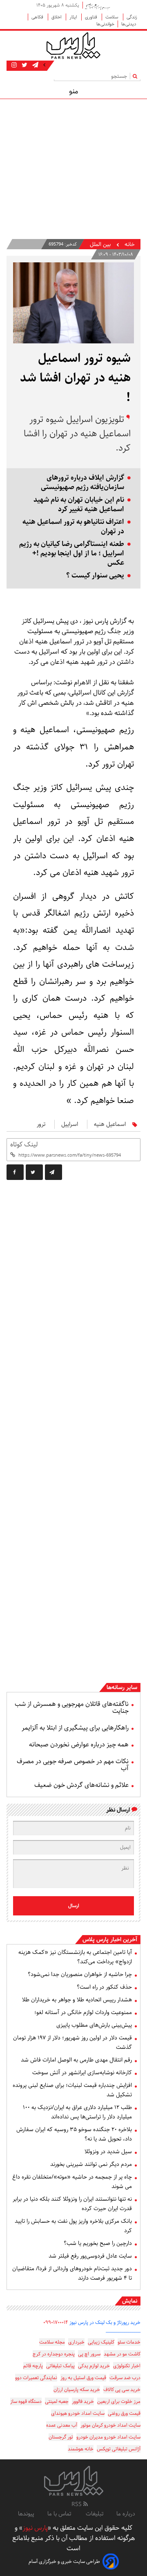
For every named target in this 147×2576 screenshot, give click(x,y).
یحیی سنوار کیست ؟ (95, 576)
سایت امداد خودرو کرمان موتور (110, 2425)
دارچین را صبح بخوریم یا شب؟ (98, 2243)
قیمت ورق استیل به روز (83, 2378)
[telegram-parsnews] (35, 65)
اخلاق (57, 17)
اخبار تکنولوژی (127, 2366)
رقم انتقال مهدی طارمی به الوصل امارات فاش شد (76, 2060)
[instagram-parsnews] (14, 65)
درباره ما (126, 2514)
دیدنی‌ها (129, 24)
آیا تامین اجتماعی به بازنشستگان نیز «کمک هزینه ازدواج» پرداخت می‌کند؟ (75, 1957)
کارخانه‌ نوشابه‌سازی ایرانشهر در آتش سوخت (82, 2073)
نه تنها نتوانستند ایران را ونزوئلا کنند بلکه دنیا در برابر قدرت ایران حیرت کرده (72, 2204)
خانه (130, 245)
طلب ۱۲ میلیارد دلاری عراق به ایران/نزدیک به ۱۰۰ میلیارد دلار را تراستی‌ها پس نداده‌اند (77, 2112)
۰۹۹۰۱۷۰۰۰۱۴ (56, 2322)
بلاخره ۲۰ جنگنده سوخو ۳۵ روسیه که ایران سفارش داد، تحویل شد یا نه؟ (74, 2134)
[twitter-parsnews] (24, 65)
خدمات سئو (129, 2342)
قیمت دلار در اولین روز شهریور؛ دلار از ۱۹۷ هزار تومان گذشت (72, 2043)
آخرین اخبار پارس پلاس (110, 1940)
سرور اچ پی (89, 2354)
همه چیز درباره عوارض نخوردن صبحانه (79, 1745)
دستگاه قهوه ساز (26, 2401)
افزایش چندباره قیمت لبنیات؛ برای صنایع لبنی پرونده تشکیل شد (72, 2090)
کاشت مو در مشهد (122, 2354)
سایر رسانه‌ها (122, 1687)
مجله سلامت (52, 2342)
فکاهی (38, 17)
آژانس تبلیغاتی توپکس (119, 2449)
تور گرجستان (61, 2437)
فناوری (92, 17)
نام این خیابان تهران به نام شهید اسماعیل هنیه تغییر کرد (79, 505)
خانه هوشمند (81, 2449)
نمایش (130, 2301)
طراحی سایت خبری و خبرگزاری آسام (64, 2561)
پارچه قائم (33, 2366)
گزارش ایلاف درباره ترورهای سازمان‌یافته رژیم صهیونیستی (82, 483)
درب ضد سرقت (125, 2378)
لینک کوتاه (24, 1145)
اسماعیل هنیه (110, 1124)
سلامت (112, 17)
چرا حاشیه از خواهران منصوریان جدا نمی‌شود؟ (80, 1974)
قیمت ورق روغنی (124, 2413)
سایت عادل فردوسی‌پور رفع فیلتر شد (90, 2256)
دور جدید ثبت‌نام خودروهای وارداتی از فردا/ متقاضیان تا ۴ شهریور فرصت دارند (72, 2273)
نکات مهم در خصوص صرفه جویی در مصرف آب (73, 1765)
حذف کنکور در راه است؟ (104, 1987)
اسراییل (70, 1124)
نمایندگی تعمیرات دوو (36, 2378)
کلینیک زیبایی (101, 2342)
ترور (41, 1124)
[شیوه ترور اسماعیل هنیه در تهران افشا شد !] (53, 1172)
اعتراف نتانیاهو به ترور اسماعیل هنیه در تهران (73, 527)
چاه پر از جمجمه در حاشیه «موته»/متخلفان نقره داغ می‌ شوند (72, 2182)
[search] (137, 76)
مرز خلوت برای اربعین (119, 2401)
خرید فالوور (83, 2401)
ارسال (74, 1906)
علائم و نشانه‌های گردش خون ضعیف (81, 1785)
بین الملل (100, 245)
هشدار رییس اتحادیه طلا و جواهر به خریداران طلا (77, 2000)
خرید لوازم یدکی (94, 2366)
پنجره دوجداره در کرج (54, 2354)
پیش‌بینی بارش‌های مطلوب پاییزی (94, 2025)
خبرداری (76, 2342)
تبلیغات (95, 2514)
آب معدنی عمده (62, 2425)
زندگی (132, 17)
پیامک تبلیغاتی (60, 2366)
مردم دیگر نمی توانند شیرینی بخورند (91, 2164)
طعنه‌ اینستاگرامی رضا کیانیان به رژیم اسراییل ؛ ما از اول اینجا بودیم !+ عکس (72, 554)
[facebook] (15, 1172)
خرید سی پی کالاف (122, 2390)
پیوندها (26, 2514)
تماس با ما (60, 2514)
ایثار (74, 17)
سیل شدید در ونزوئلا (108, 2152)
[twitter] (34, 1172)
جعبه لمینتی (57, 2401)
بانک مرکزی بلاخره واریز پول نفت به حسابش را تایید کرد (73, 2226)
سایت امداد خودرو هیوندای (78, 2413)
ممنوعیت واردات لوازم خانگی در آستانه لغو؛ (83, 2012)
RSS (77, 2504)
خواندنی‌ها (105, 24)
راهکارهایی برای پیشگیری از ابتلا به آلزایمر (75, 1728)
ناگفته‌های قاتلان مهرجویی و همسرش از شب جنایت (72, 1708)
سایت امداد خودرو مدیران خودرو (108, 2437)
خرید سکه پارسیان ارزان (77, 2390)
